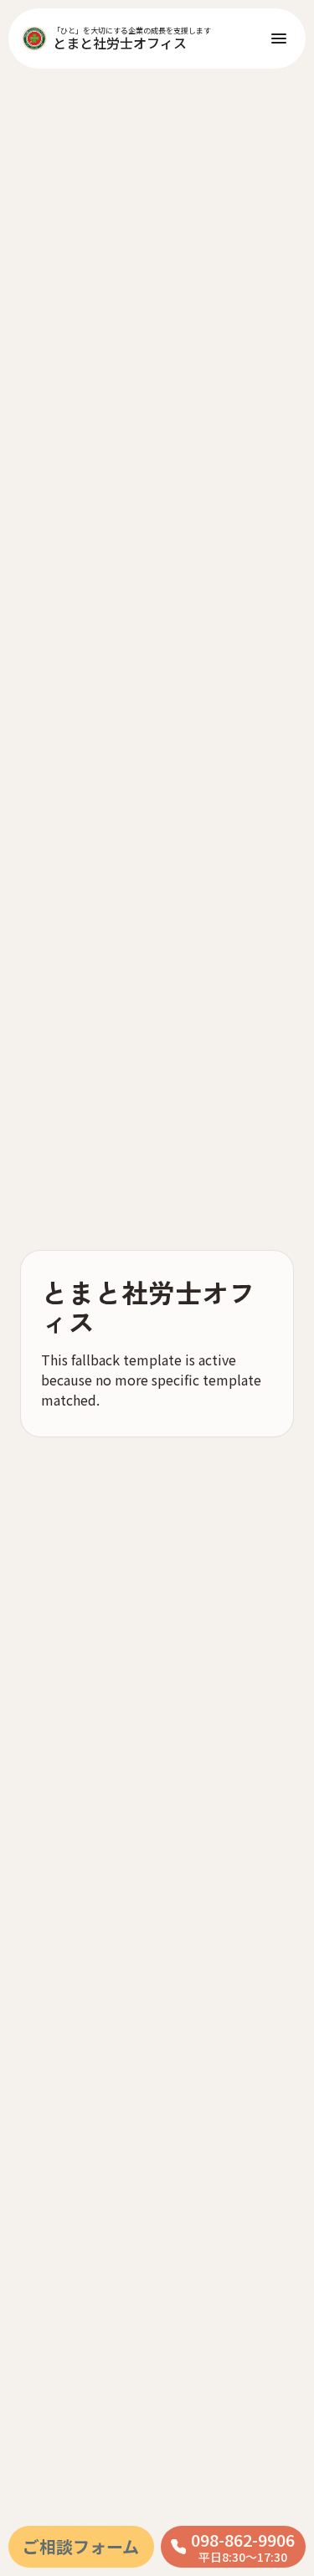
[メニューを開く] (279, 38)
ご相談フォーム (81, 2546)
